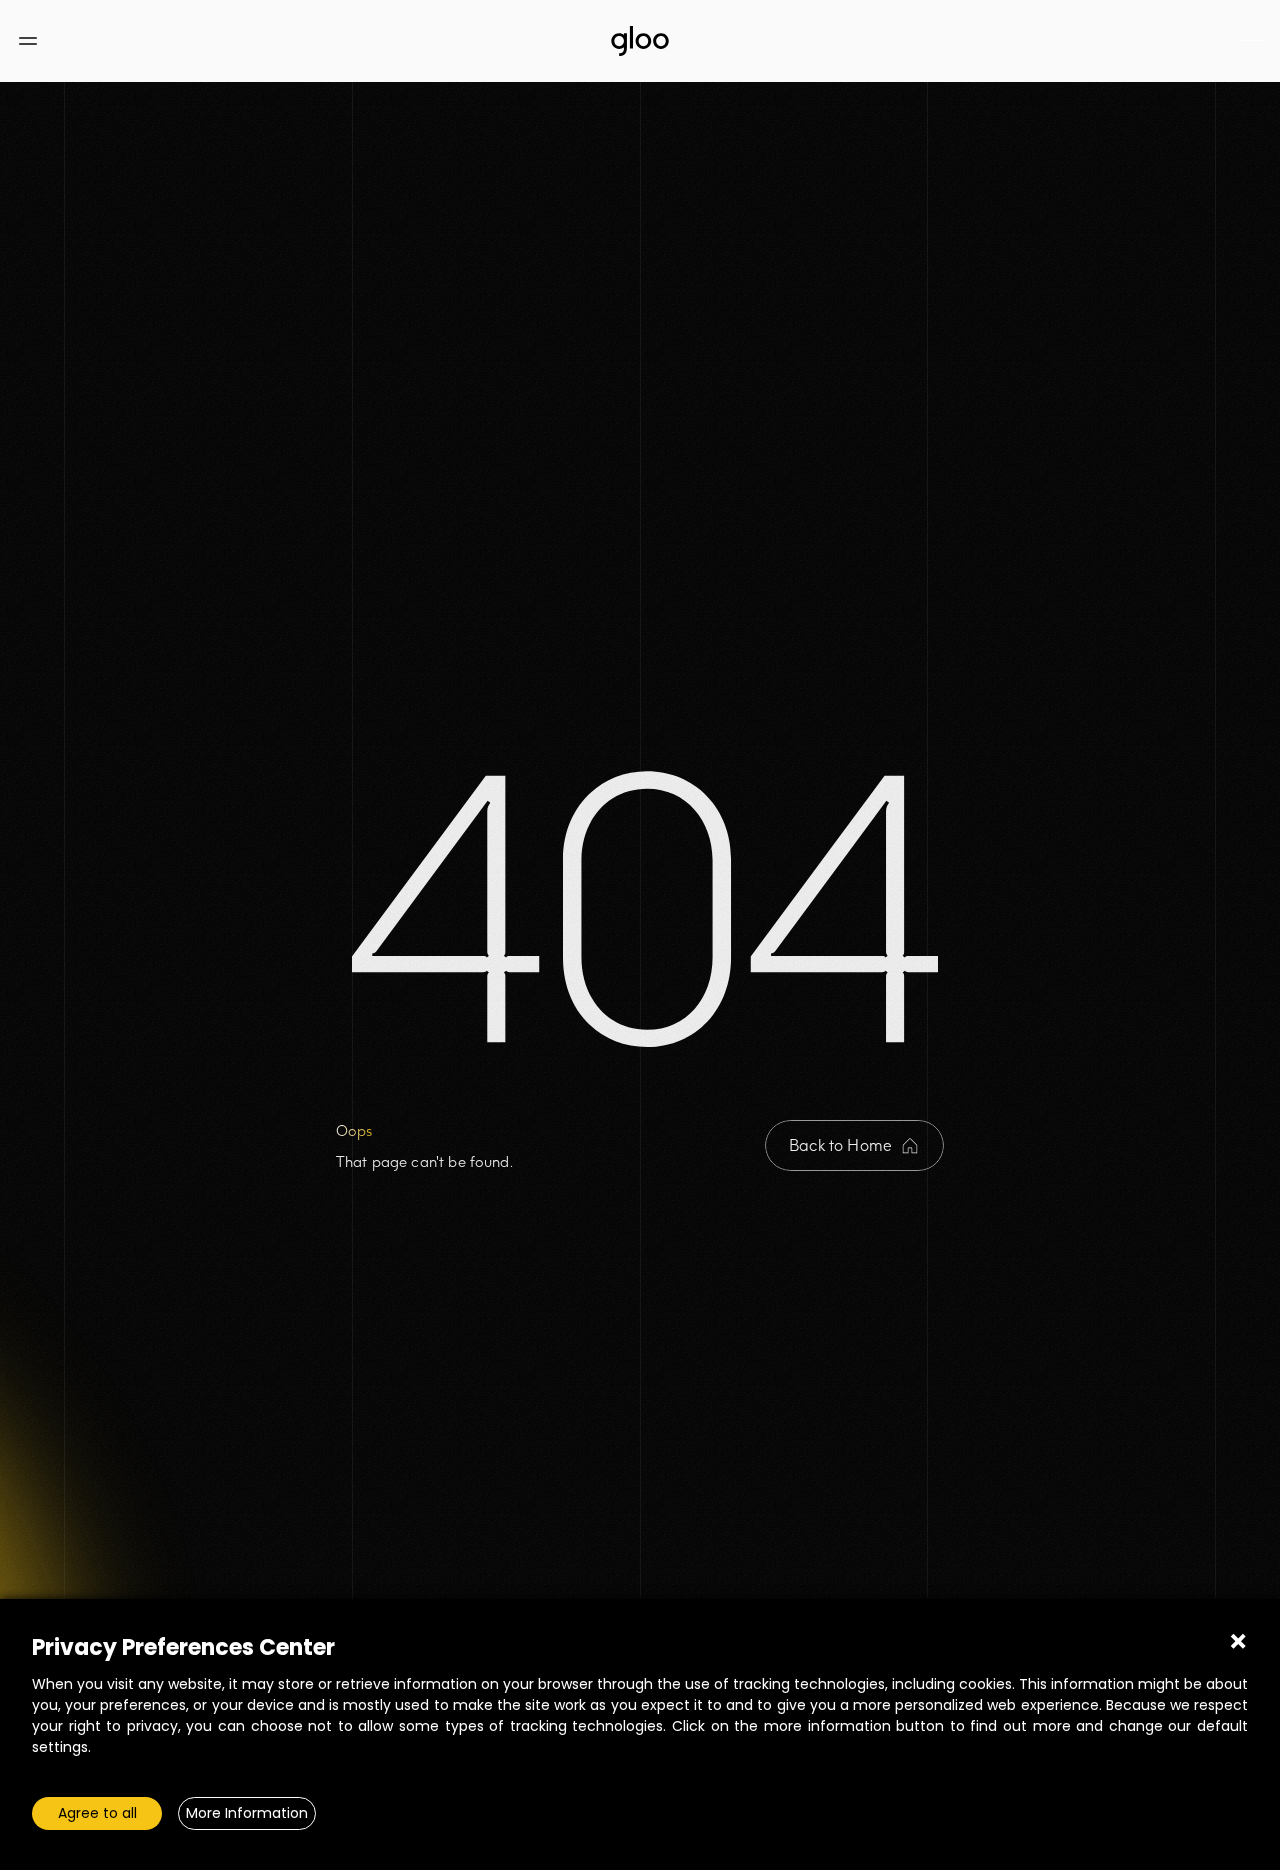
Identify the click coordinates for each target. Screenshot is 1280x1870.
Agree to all (97, 1813)
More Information (247, 1813)
